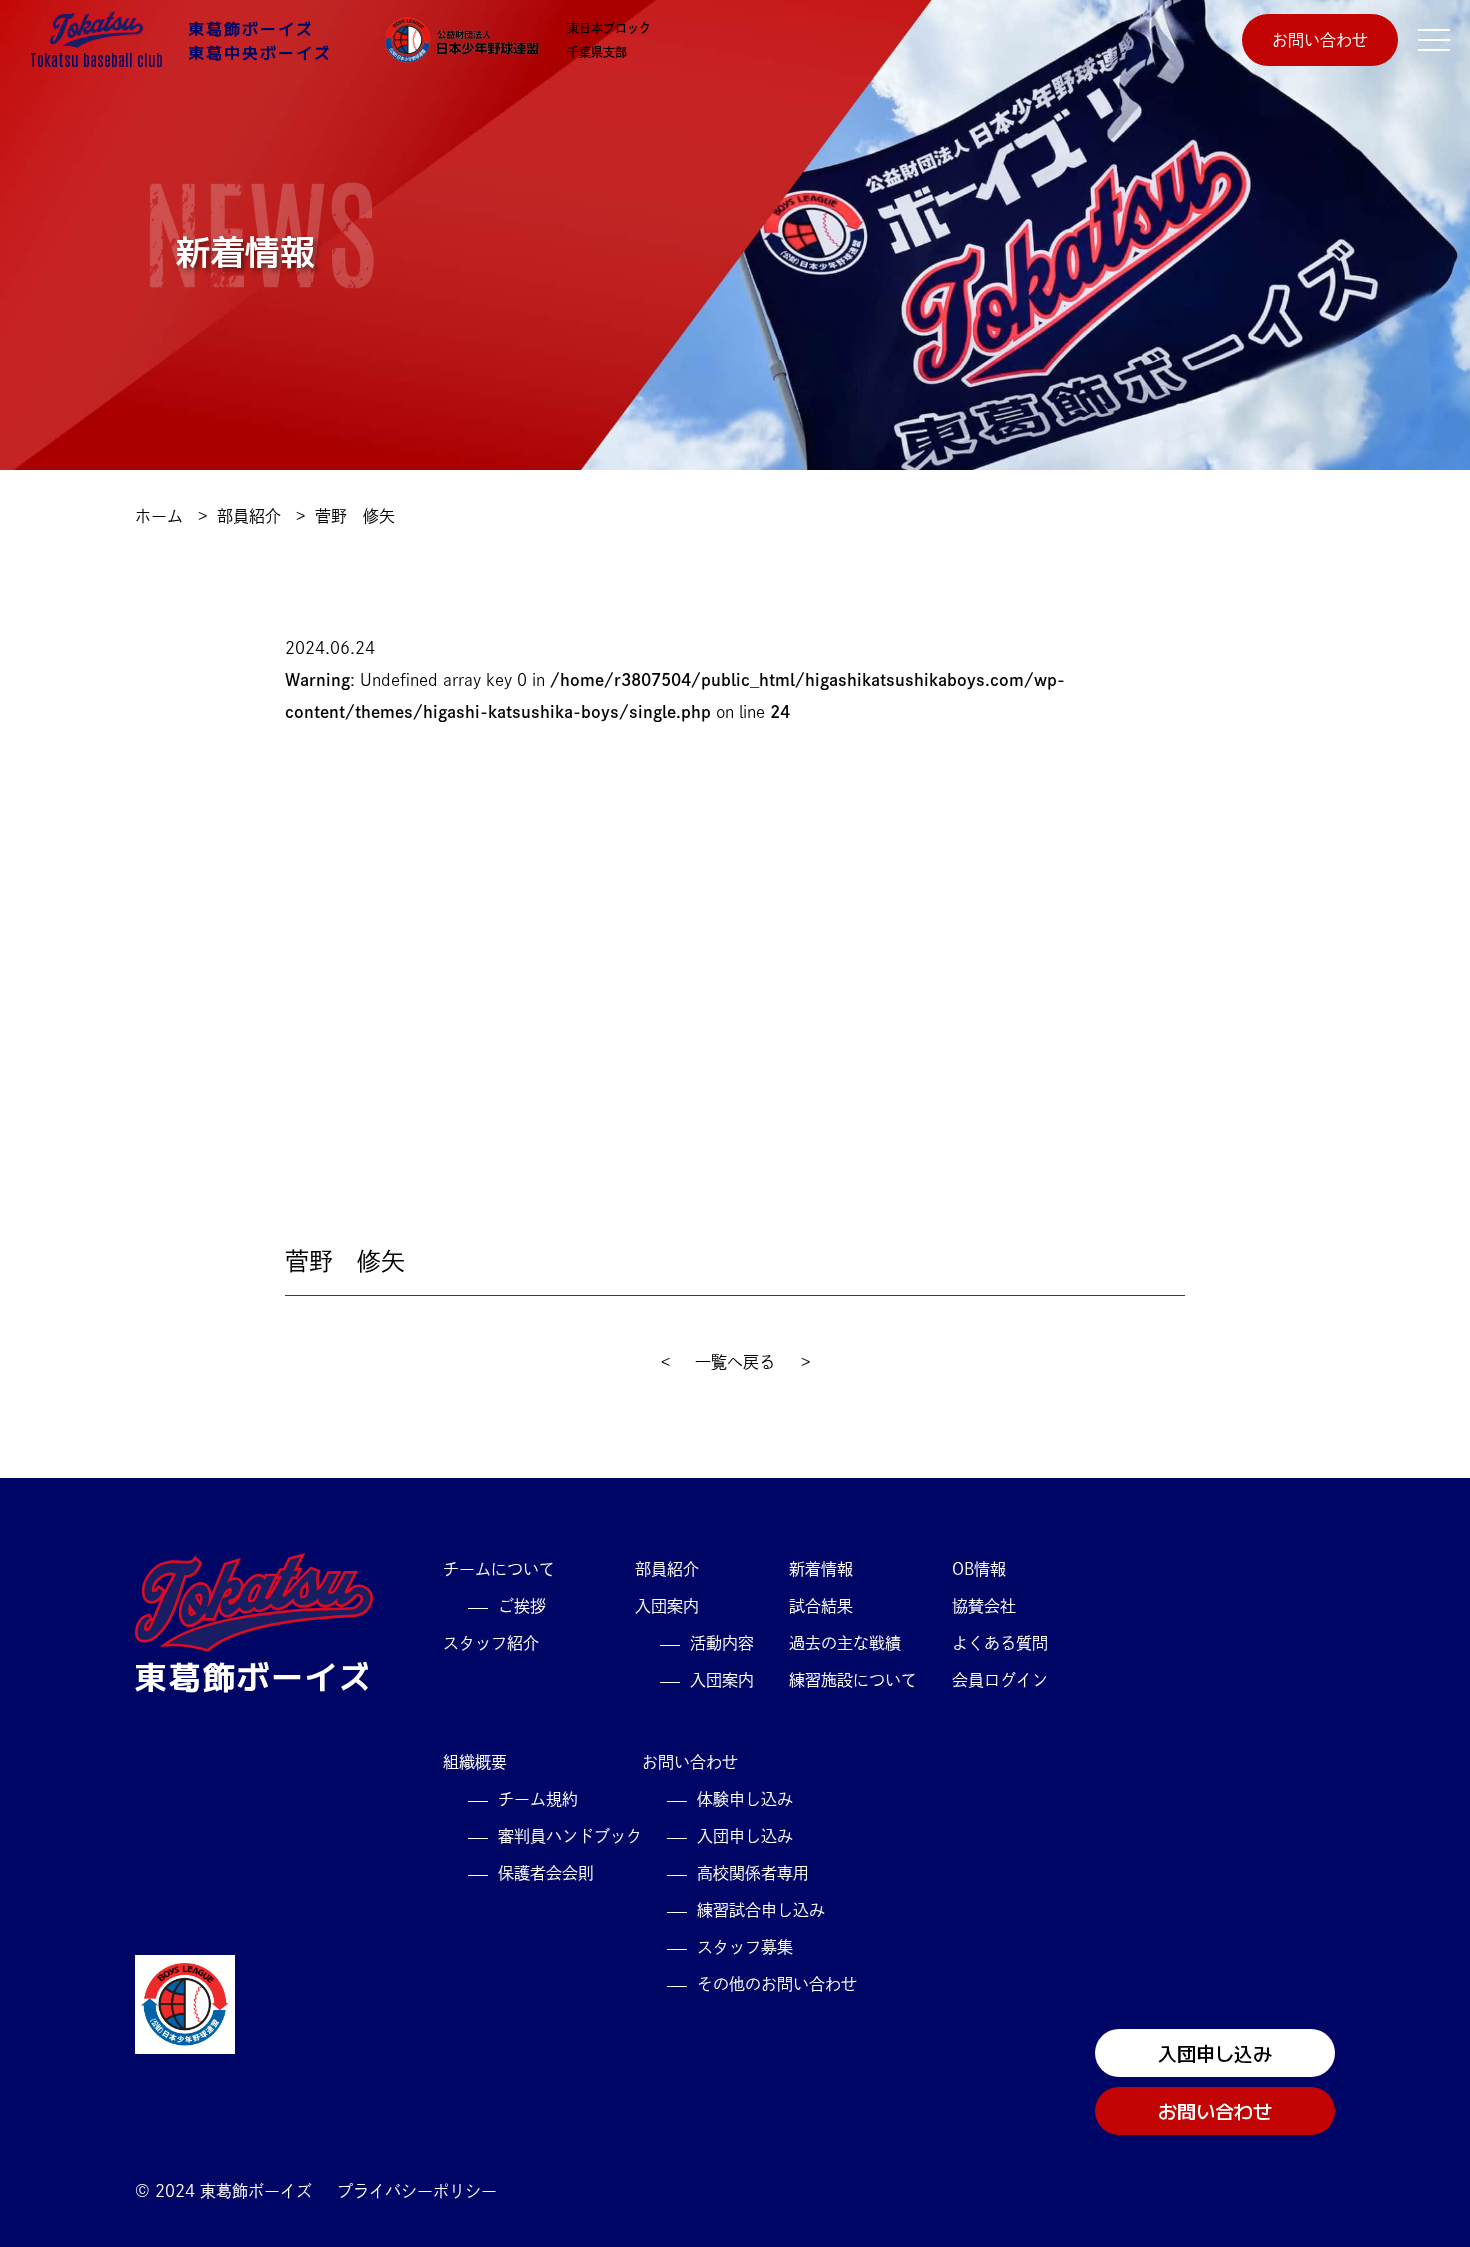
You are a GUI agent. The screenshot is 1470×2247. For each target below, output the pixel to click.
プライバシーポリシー (417, 2191)
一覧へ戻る (735, 1362)
